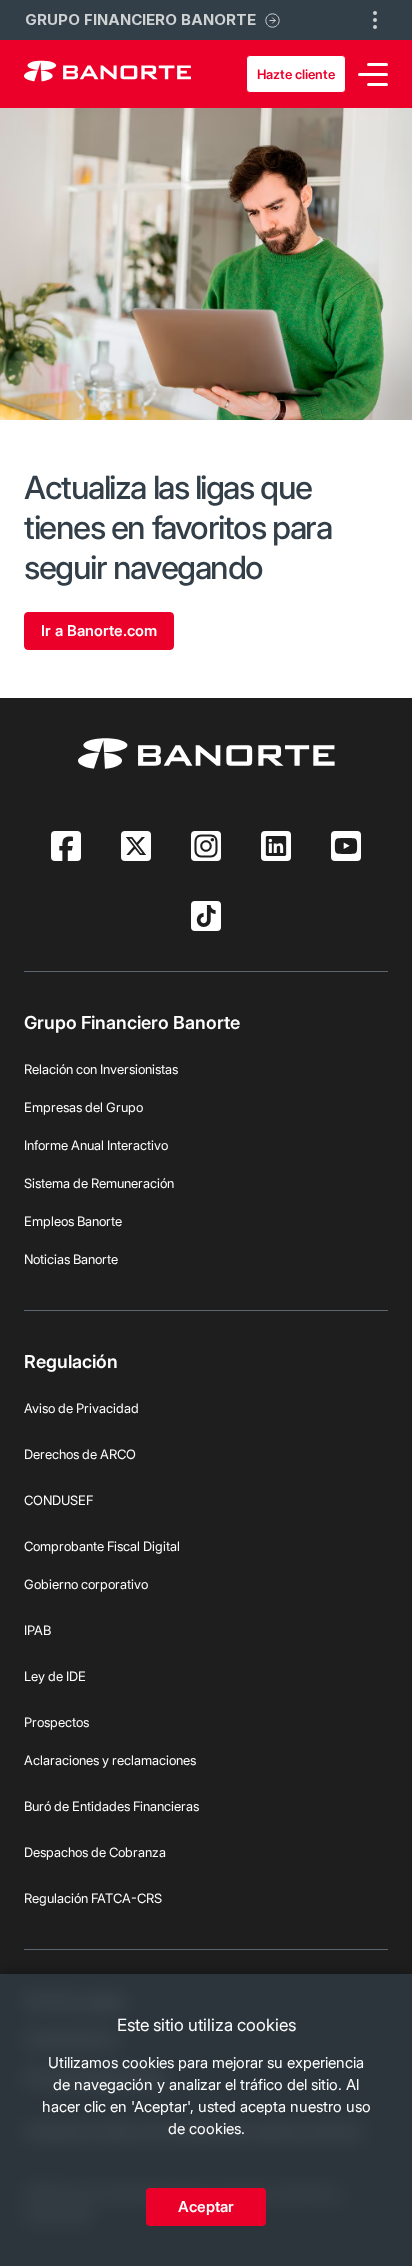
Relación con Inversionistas (101, 1069)
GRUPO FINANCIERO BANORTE (140, 19)
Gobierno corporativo (86, 1584)
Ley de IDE (55, 1676)
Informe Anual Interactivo (96, 1145)
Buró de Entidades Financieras (111, 1806)
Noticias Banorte (71, 1259)
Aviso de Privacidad (81, 1408)
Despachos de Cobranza (95, 1852)
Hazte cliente (296, 74)
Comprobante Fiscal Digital (102, 1546)
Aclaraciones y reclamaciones (110, 1760)
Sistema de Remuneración (99, 1183)
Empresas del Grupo (83, 1107)
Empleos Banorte (73, 1221)
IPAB (37, 1630)
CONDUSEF (58, 1500)
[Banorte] (107, 74)
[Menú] (373, 74)
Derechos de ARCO (80, 1454)
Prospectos (56, 1722)
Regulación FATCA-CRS (93, 1898)
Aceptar (206, 2206)
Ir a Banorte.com (99, 630)
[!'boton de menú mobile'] (375, 20)
